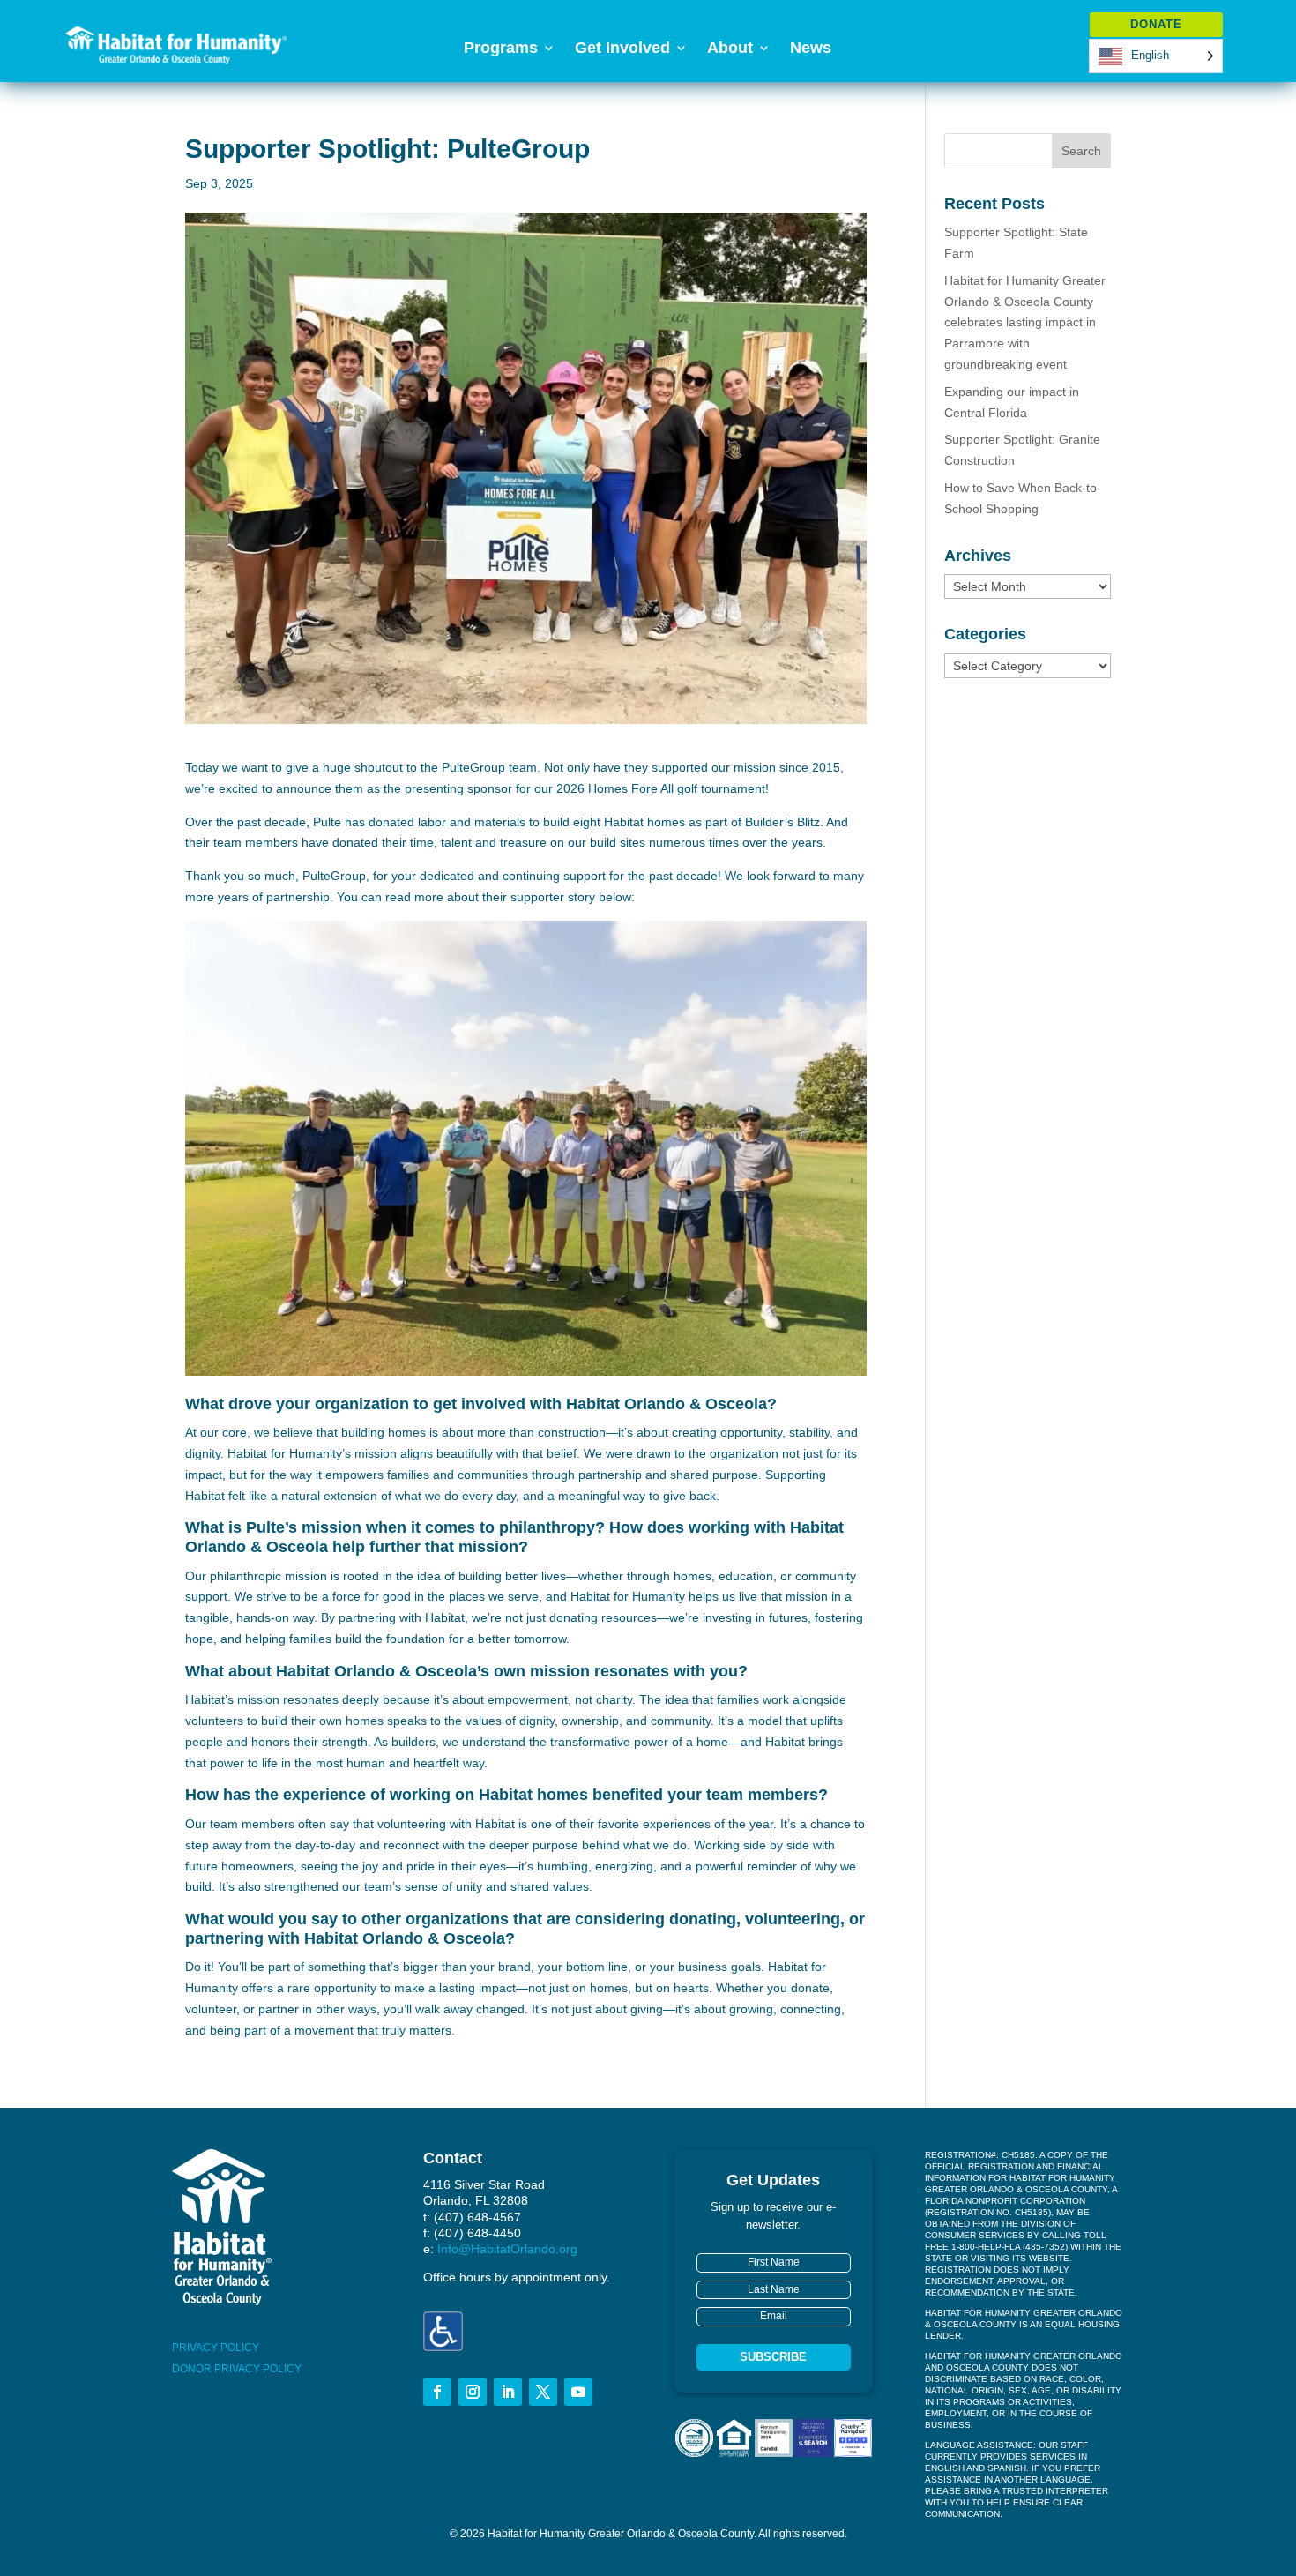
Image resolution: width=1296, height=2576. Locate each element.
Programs (501, 49)
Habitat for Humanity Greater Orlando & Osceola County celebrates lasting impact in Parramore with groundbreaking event (1025, 322)
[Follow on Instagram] (473, 2392)
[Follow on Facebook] (437, 2392)
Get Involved (622, 49)
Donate (1156, 24)
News (811, 49)
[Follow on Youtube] (578, 2392)
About (730, 49)
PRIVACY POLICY (216, 2348)
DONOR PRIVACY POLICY (237, 2369)
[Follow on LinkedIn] (508, 2392)
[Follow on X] (543, 2392)
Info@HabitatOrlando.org (507, 2249)
